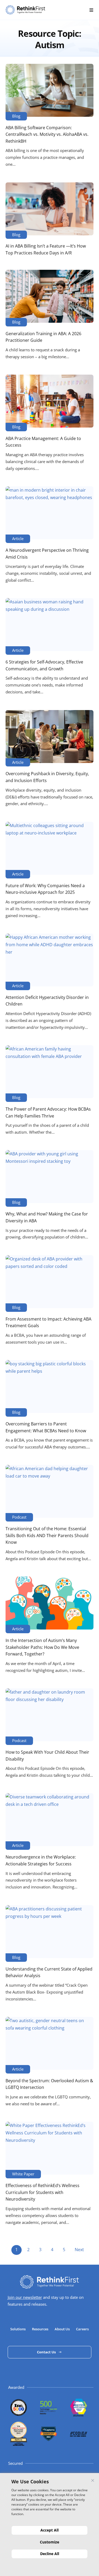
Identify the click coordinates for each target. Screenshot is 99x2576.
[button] (91, 10)
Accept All (49, 2530)
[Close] (93, 2480)
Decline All (50, 2554)
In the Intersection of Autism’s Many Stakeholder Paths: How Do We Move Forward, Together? (42, 1647)
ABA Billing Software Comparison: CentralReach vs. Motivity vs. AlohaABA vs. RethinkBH (47, 134)
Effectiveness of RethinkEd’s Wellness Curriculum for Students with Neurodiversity (43, 2192)
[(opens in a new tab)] (49, 90)
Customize (49, 2542)
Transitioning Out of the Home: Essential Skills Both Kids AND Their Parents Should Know (47, 1535)
